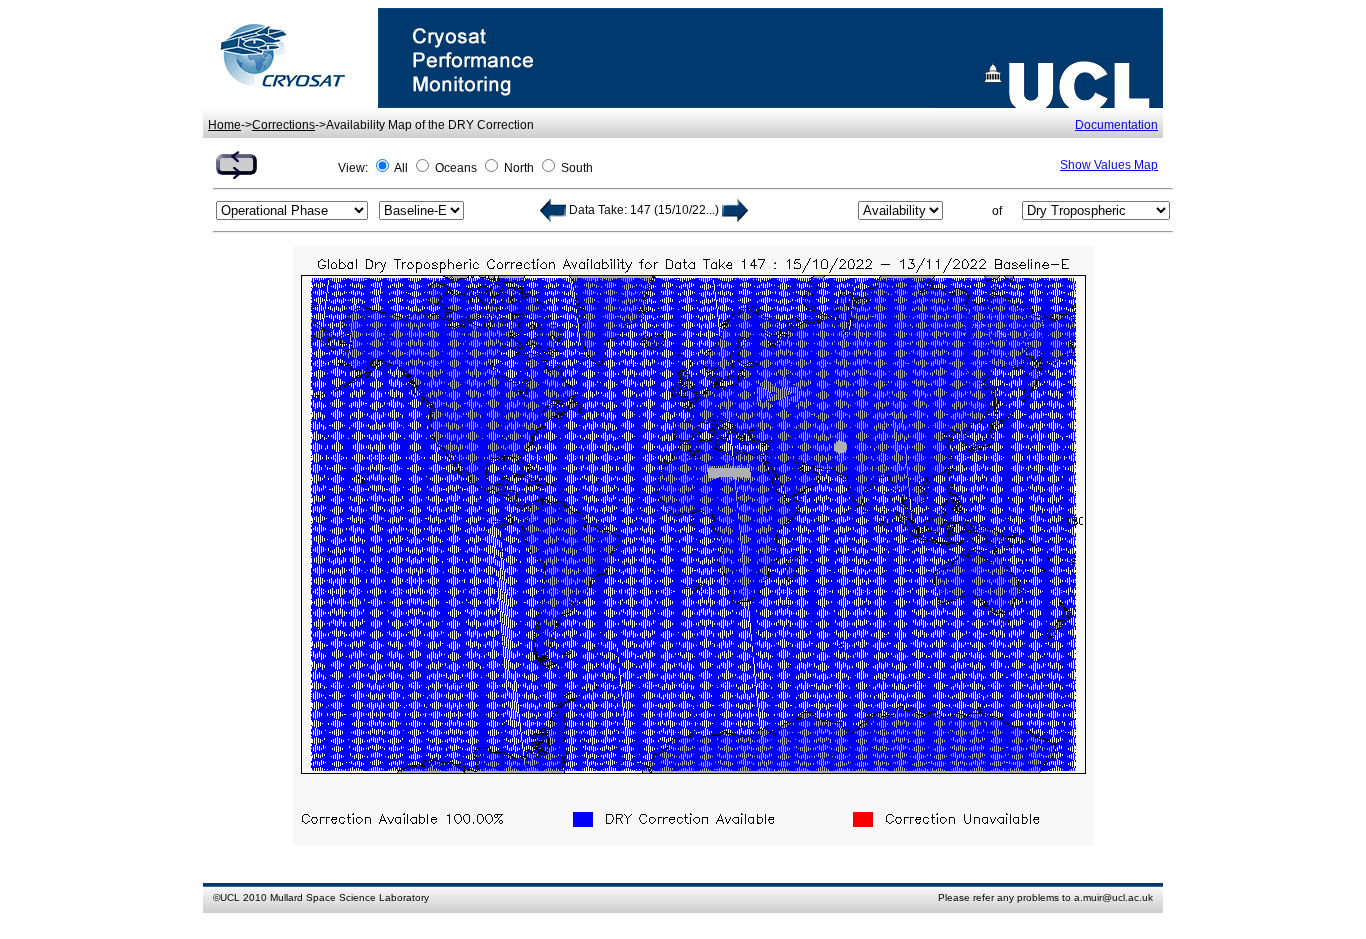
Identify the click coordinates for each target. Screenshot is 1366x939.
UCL (230, 897)
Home (224, 125)
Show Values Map (1109, 165)
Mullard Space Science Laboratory (349, 897)
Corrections (283, 125)
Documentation (1116, 125)
